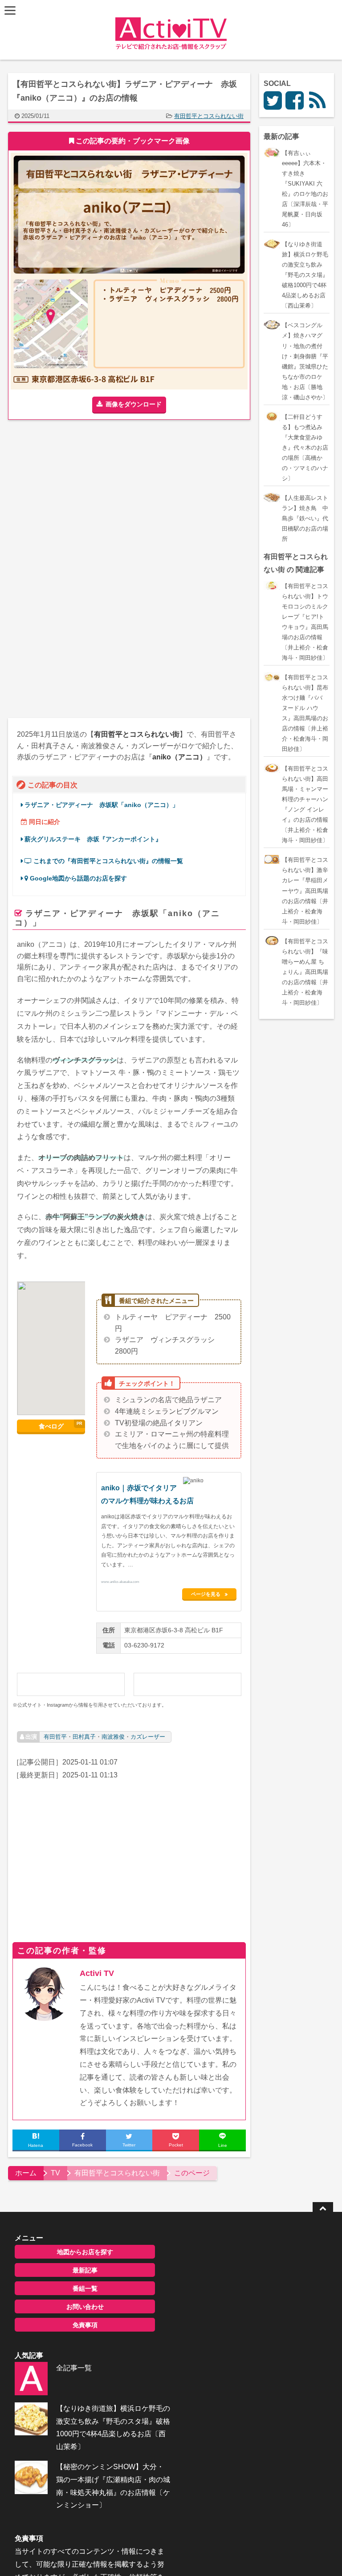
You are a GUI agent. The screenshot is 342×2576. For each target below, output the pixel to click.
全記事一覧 (74, 2368)
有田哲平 (55, 1737)
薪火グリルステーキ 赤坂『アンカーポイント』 (93, 839)
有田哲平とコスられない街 (209, 116)
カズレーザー (148, 1737)
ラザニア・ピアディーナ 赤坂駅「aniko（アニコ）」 (102, 805)
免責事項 (85, 2325)
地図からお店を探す (85, 2252)
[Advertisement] (83, 500)
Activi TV (97, 1973)
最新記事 (85, 2270)
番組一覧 (85, 2288)
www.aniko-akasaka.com (120, 1581)
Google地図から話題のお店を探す (77, 878)
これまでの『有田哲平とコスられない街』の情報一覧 (107, 861)
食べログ (51, 1426)
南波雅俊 (113, 1737)
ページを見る (206, 1594)
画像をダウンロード (134, 404)
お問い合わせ (85, 2307)
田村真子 (84, 1737)
